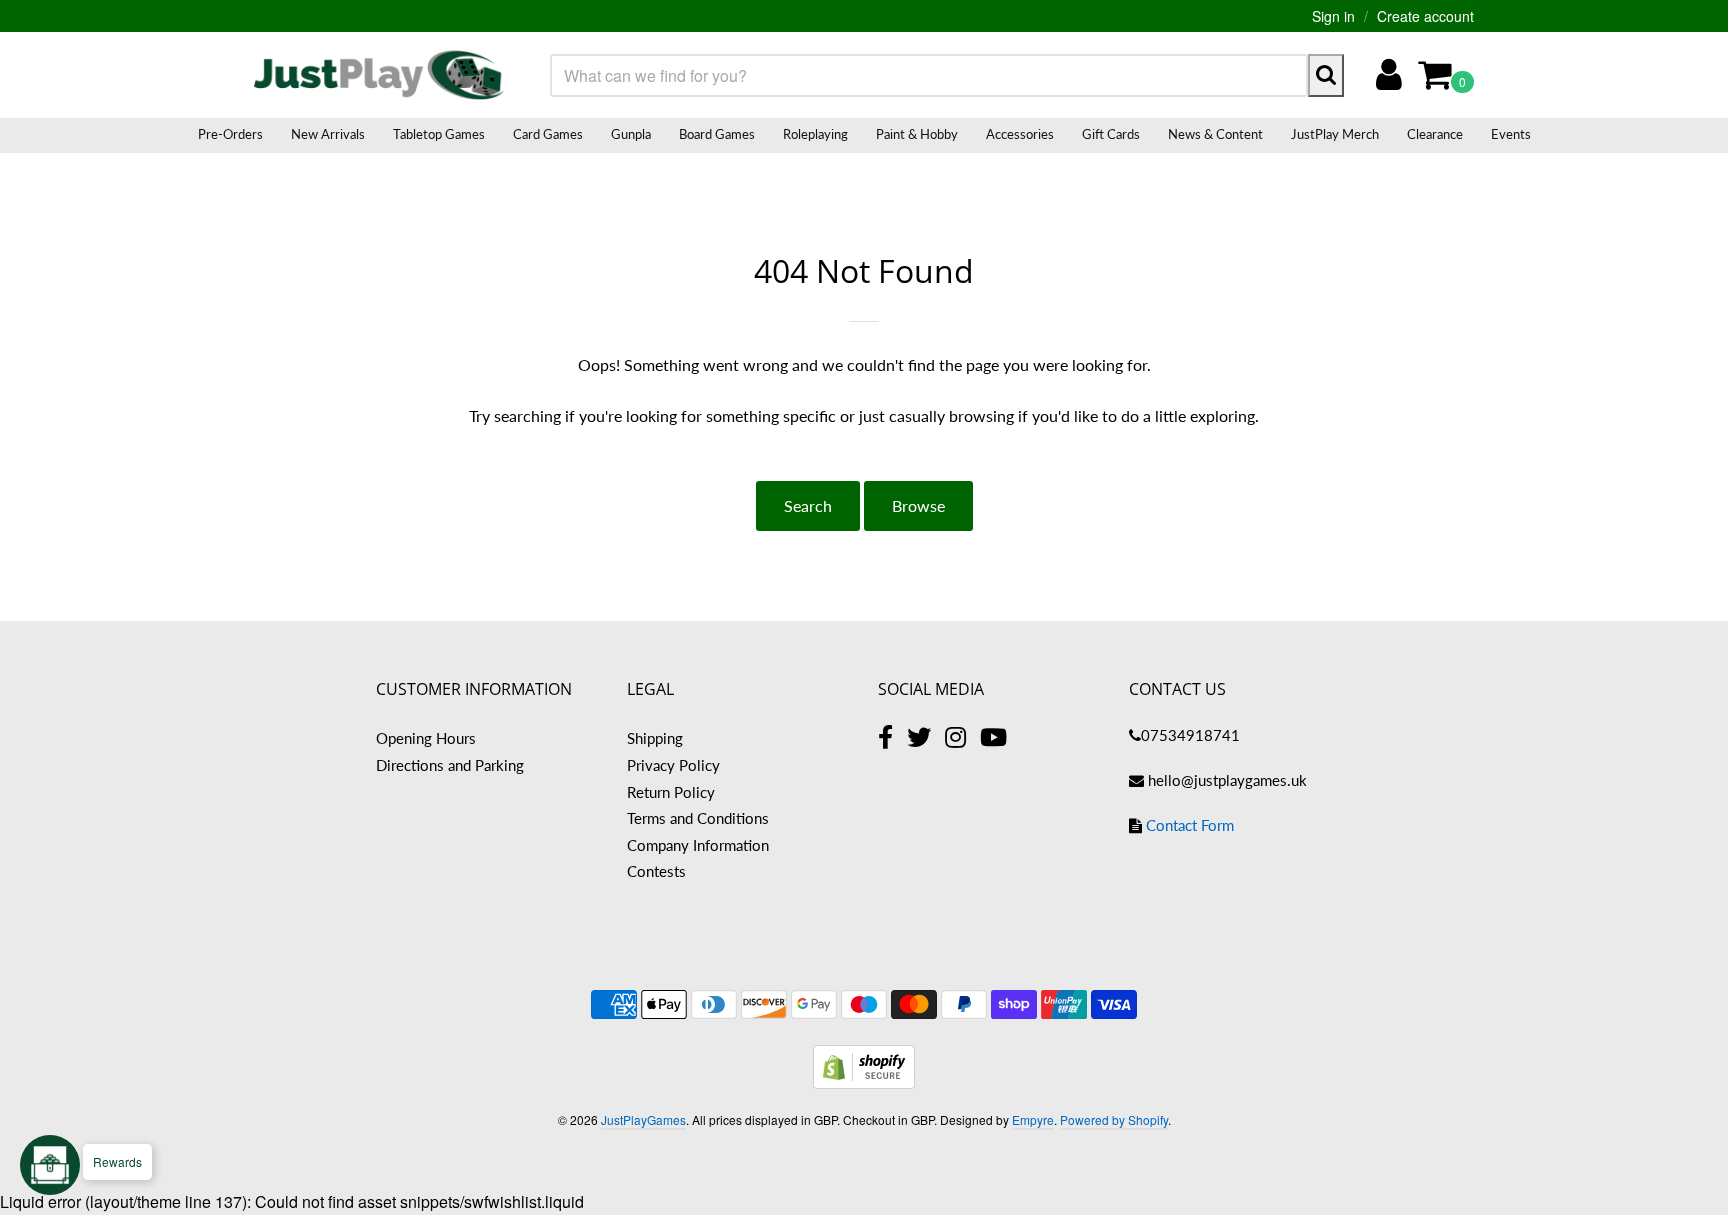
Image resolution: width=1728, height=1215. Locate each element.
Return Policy (671, 792)
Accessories (1020, 134)
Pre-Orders (230, 134)
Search (808, 505)
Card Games (548, 134)
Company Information (698, 845)
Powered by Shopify (1114, 1119)
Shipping (655, 738)
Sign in (1333, 16)
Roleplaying (815, 134)
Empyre (1033, 1119)
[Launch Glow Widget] (50, 1165)
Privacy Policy (673, 765)
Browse (918, 505)
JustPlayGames (643, 1119)
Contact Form (1190, 825)
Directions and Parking (450, 765)
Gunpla (631, 134)
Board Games (717, 134)
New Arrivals (328, 134)
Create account (1425, 16)
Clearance (1435, 134)
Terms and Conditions (698, 818)
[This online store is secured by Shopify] (864, 1082)
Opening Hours (426, 738)
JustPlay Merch (1335, 134)
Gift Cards (1111, 134)
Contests (656, 871)
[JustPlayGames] (379, 75)
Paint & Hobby (917, 134)
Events (1511, 134)
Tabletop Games (439, 134)
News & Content (1215, 134)
